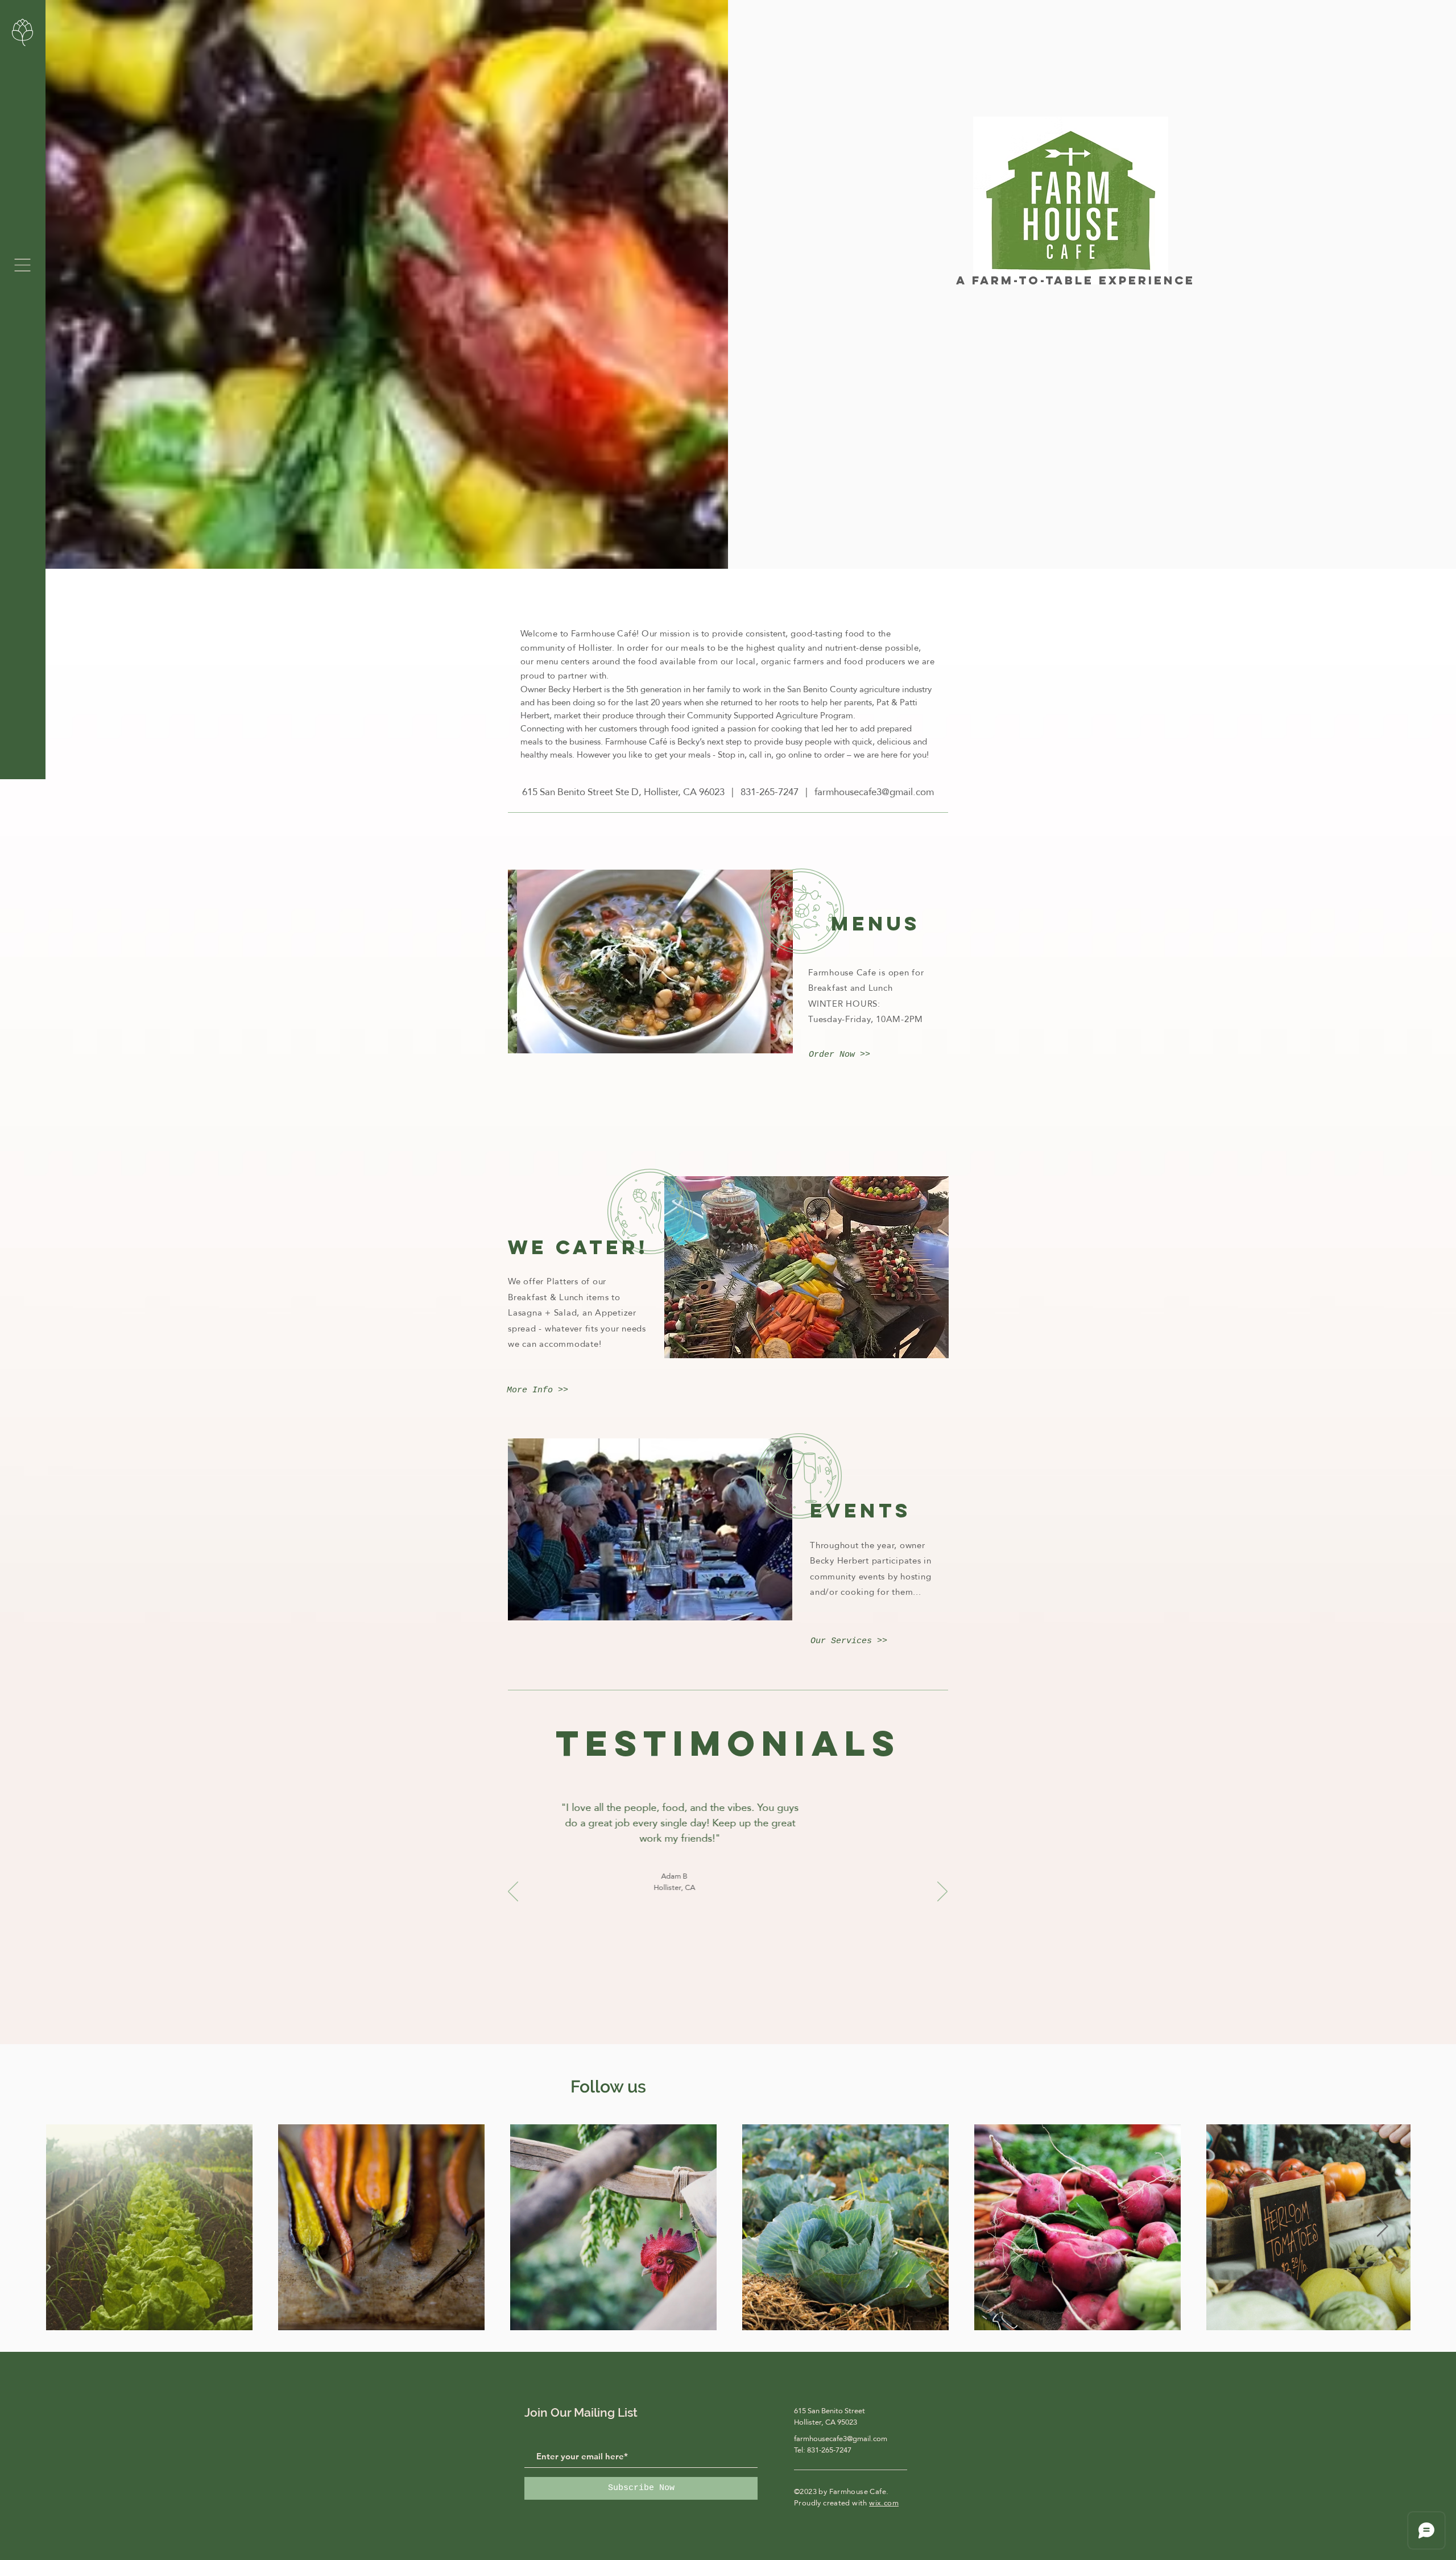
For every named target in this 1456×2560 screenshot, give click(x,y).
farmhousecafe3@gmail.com (874, 792)
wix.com (884, 2503)
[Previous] (513, 1892)
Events (861, 1510)
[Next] (942, 1892)
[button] (22, 265)
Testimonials (728, 1743)
